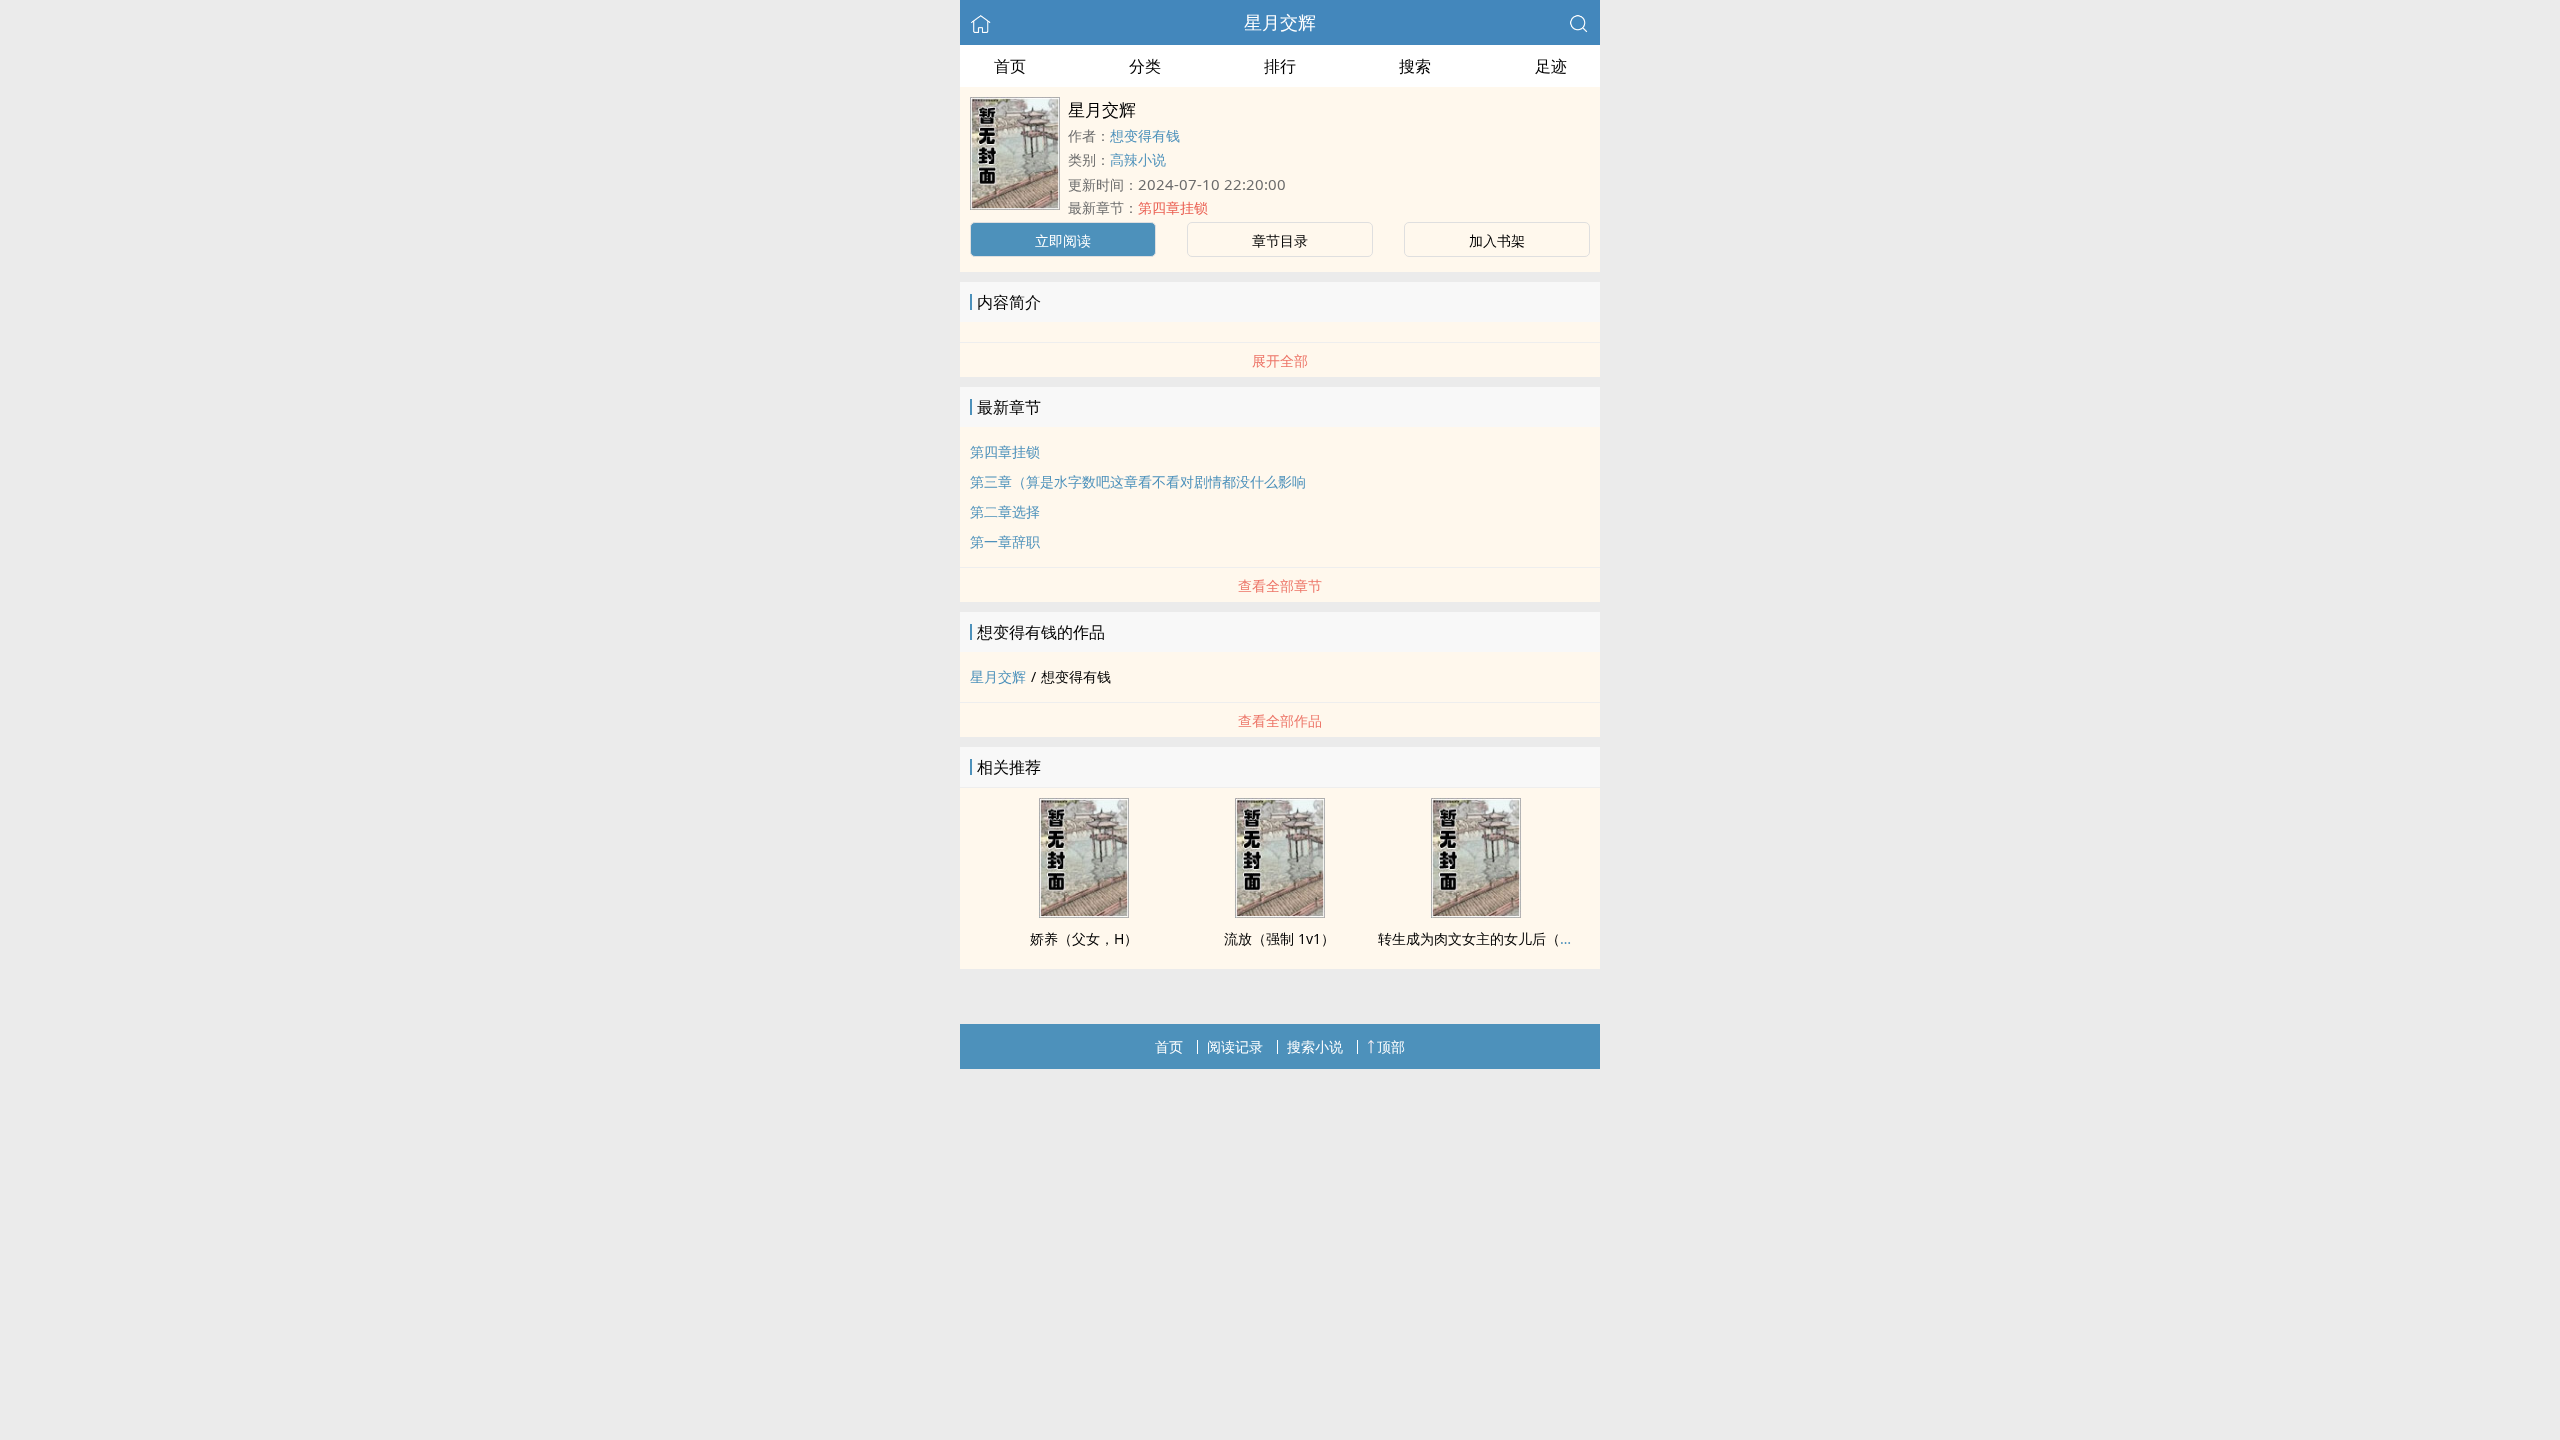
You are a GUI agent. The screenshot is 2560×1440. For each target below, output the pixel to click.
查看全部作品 (1280, 720)
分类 (1145, 66)
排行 (1280, 66)
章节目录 (1280, 240)
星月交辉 (1280, 22)
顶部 (1391, 1046)
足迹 (1551, 66)
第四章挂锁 (1173, 207)
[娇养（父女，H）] (1084, 912)
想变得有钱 (1145, 135)
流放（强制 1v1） (1279, 938)
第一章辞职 (1005, 541)
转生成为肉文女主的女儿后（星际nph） (1503, 938)
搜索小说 (1315, 1046)
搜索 (1415, 66)
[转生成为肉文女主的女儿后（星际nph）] (1476, 912)
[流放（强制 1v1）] (1280, 912)
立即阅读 (1063, 240)
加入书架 (1497, 240)
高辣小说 (1138, 159)
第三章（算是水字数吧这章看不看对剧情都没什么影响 (1138, 481)
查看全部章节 (1280, 585)
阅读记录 (1235, 1046)
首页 (1010, 66)
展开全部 (1280, 360)
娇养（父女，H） (1084, 938)
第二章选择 (1005, 511)
